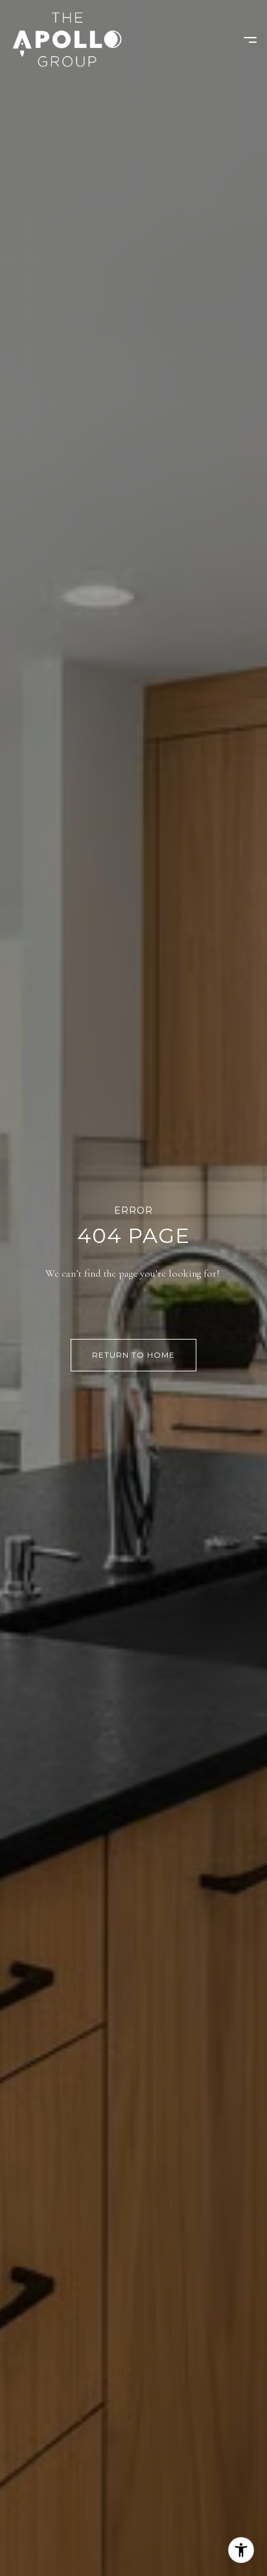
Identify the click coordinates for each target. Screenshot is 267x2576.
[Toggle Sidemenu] (244, 40)
